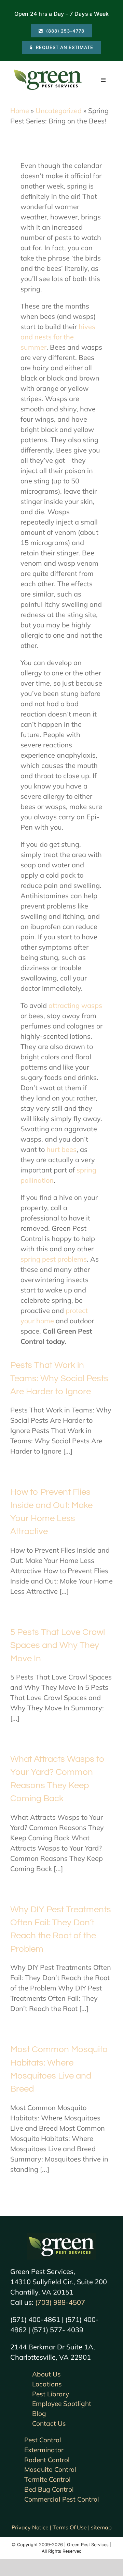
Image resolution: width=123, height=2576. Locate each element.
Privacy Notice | (32, 2527)
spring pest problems (54, 1259)
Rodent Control (47, 2460)
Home (20, 111)
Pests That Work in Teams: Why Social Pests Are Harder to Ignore (59, 1378)
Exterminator (44, 2450)
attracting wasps (75, 1005)
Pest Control (43, 2440)
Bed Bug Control (49, 2489)
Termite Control (47, 2479)
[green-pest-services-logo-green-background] (61, 2236)
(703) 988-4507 (60, 2302)
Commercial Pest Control (62, 2499)
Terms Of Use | (72, 2527)
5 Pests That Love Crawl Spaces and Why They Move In (58, 1645)
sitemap (101, 2527)
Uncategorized (59, 111)
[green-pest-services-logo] (48, 71)
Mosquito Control (50, 2469)
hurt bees (61, 1149)
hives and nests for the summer (58, 337)
